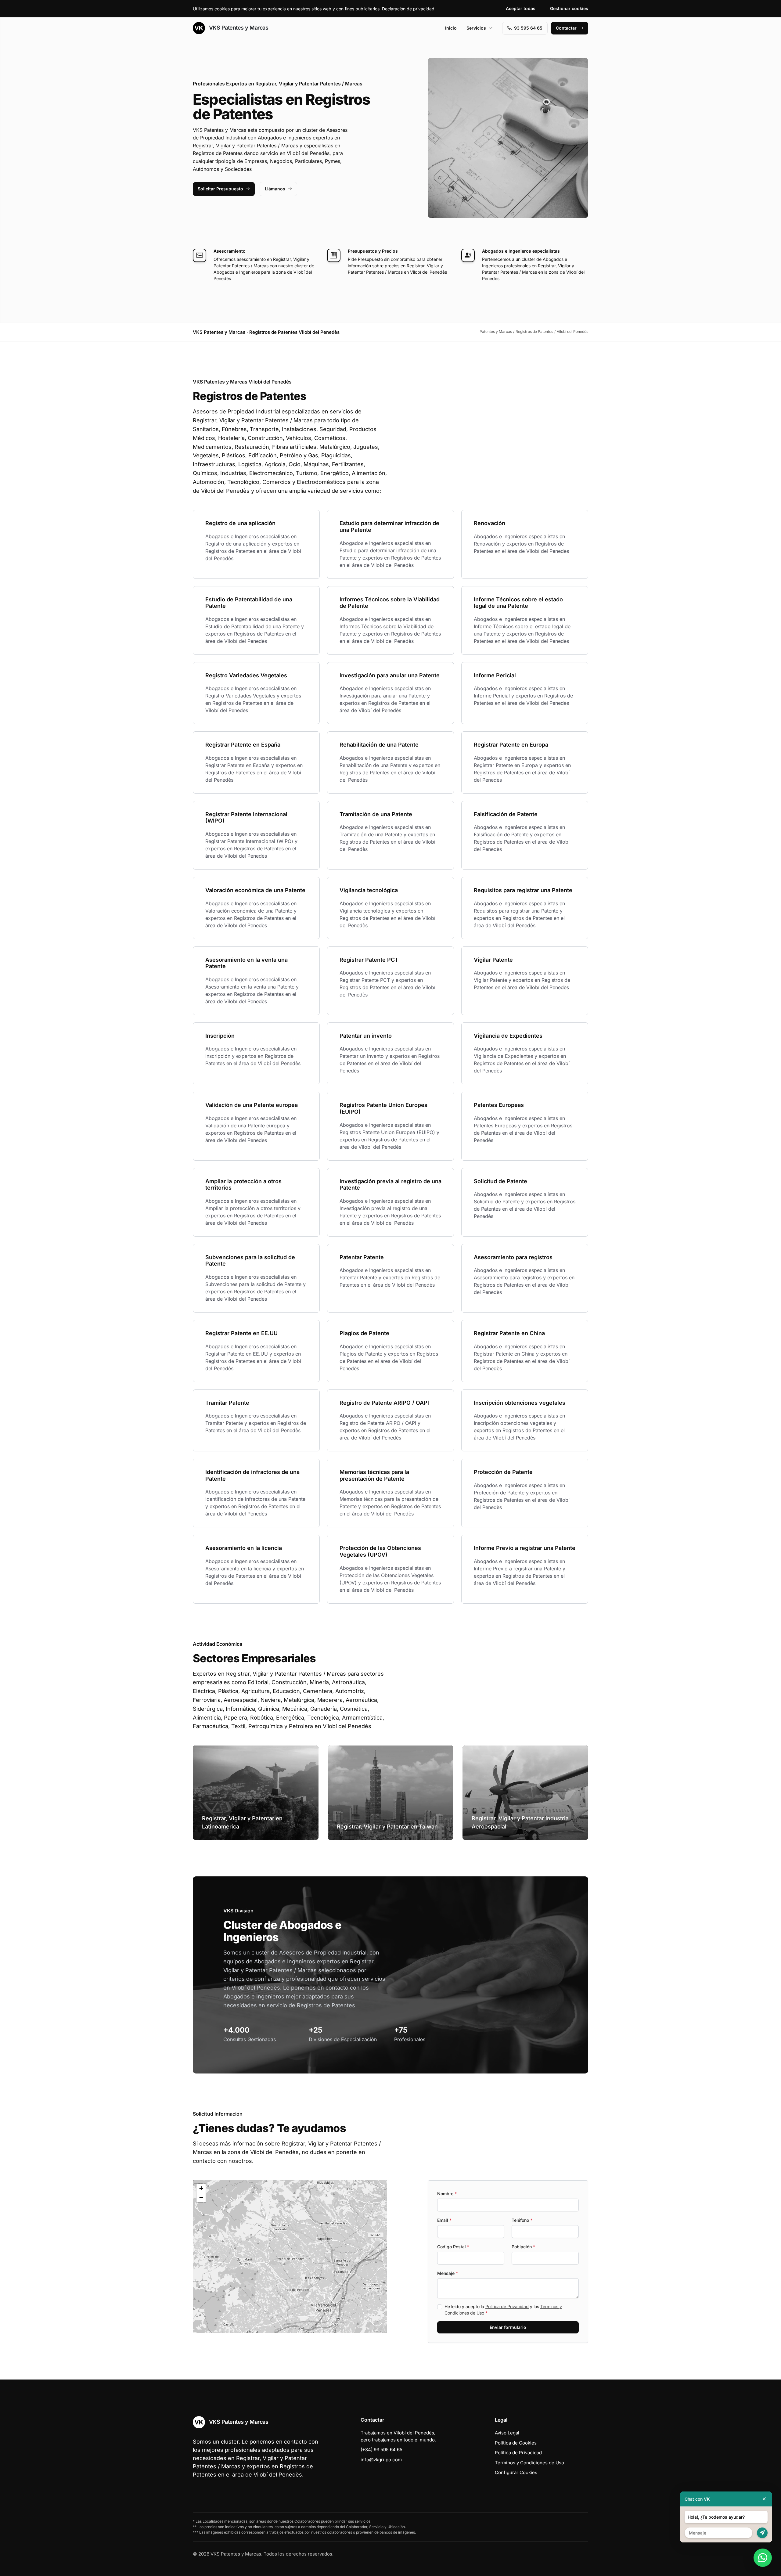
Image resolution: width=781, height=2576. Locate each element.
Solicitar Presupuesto (220, 189)
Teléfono (522, 2220)
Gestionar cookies (569, 8)
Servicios (476, 28)
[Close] (764, 2499)
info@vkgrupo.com (381, 2460)
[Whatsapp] (763, 2558)
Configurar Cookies (516, 2472)
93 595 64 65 (528, 28)
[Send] (762, 2533)
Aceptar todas (521, 8)
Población (523, 2247)
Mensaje (448, 2273)
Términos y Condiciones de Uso (529, 2463)
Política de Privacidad (507, 2306)
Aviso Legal (507, 2433)
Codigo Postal (453, 2247)
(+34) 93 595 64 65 (382, 2450)
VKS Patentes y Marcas (238, 28)
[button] (290, 2257)
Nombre (447, 2194)
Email (444, 2220)
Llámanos (275, 189)
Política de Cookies (516, 2443)
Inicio (451, 28)
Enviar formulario (508, 2327)
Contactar (566, 28)
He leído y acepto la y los (503, 2310)
